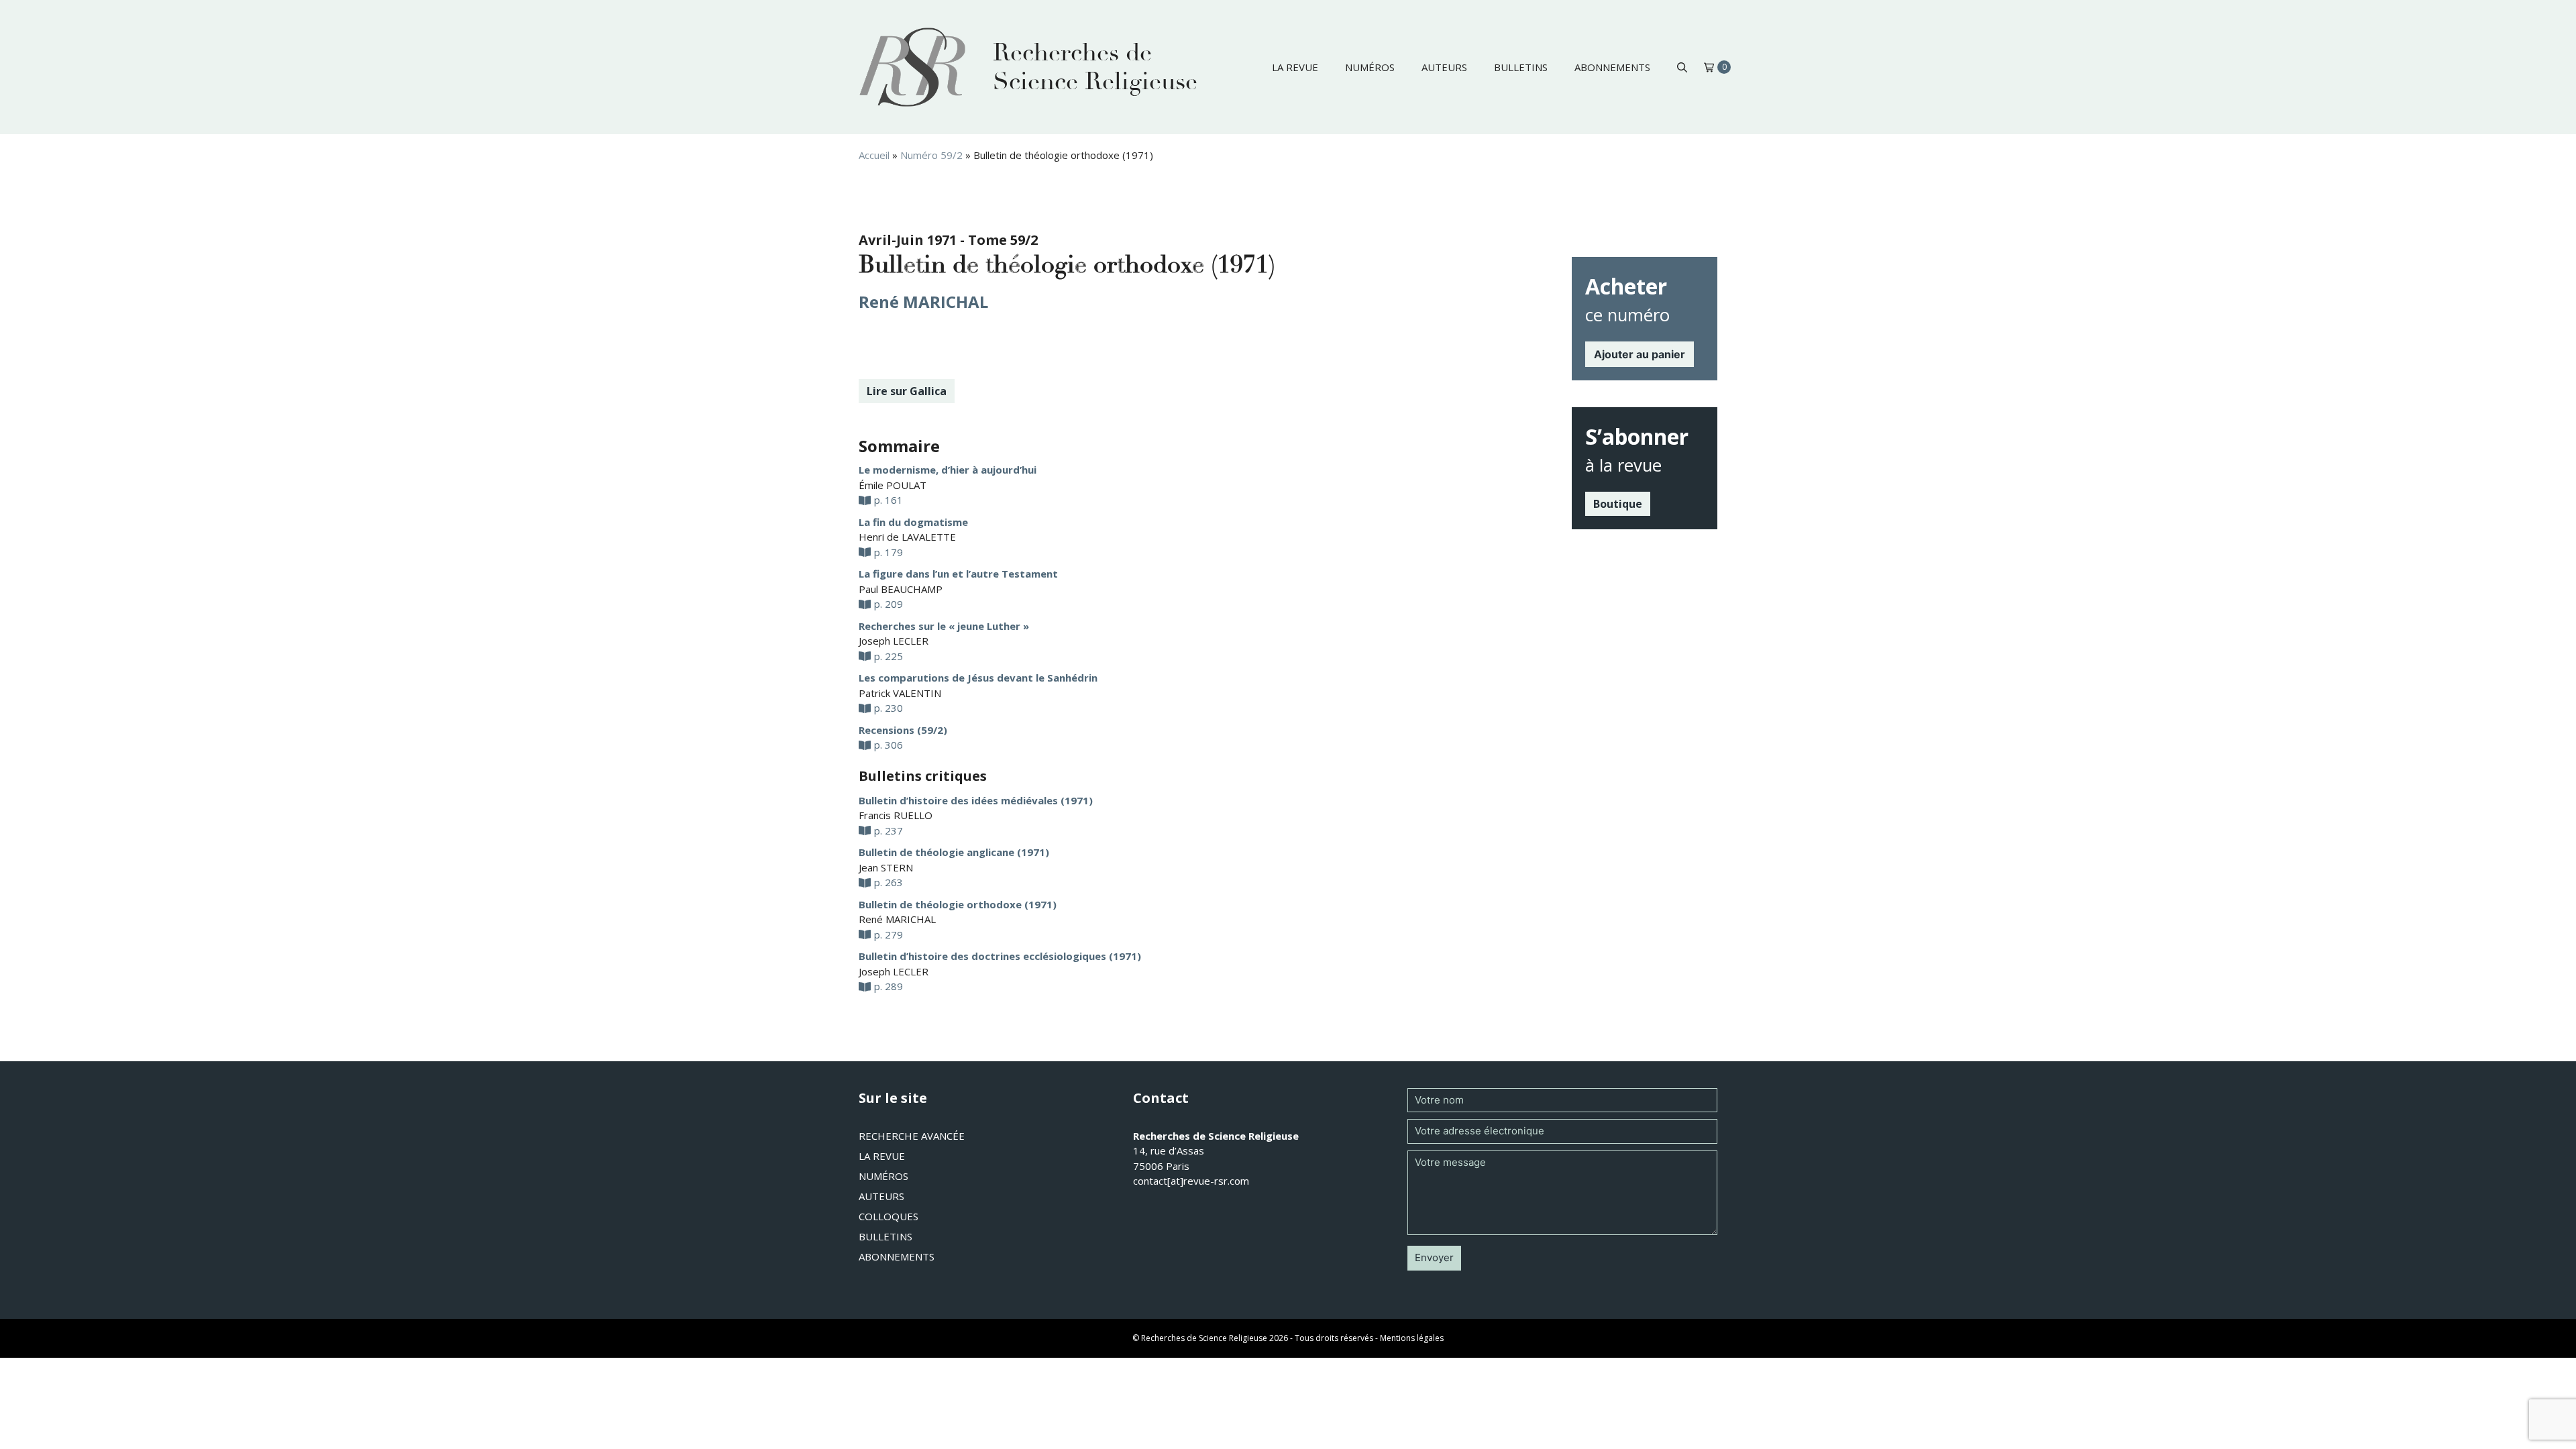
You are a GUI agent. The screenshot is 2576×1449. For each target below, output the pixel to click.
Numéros (1370, 67)
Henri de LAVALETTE (907, 537)
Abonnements (1612, 67)
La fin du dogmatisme (913, 522)
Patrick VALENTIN (900, 693)
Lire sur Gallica (907, 391)
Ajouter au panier (1640, 354)
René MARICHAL (923, 302)
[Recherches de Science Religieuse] (912, 67)
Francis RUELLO (896, 815)
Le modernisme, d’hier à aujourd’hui (948, 470)
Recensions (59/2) (903, 730)
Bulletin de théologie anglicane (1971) (954, 852)
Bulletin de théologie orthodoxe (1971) (958, 904)
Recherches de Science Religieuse (1095, 67)
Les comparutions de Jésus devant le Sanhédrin (978, 678)
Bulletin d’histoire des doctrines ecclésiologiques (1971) (1000, 956)
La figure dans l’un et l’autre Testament (958, 574)
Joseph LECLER (894, 641)
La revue (1295, 67)
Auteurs (1444, 67)
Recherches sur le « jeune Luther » (944, 626)
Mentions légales (1412, 1338)
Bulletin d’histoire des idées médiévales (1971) (976, 800)
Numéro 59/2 (931, 155)
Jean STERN (886, 867)
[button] (1682, 67)
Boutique (1618, 504)
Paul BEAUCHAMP (901, 589)
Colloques (889, 1216)
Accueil (874, 155)
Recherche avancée (912, 1136)
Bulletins (1521, 67)
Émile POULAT (893, 485)
